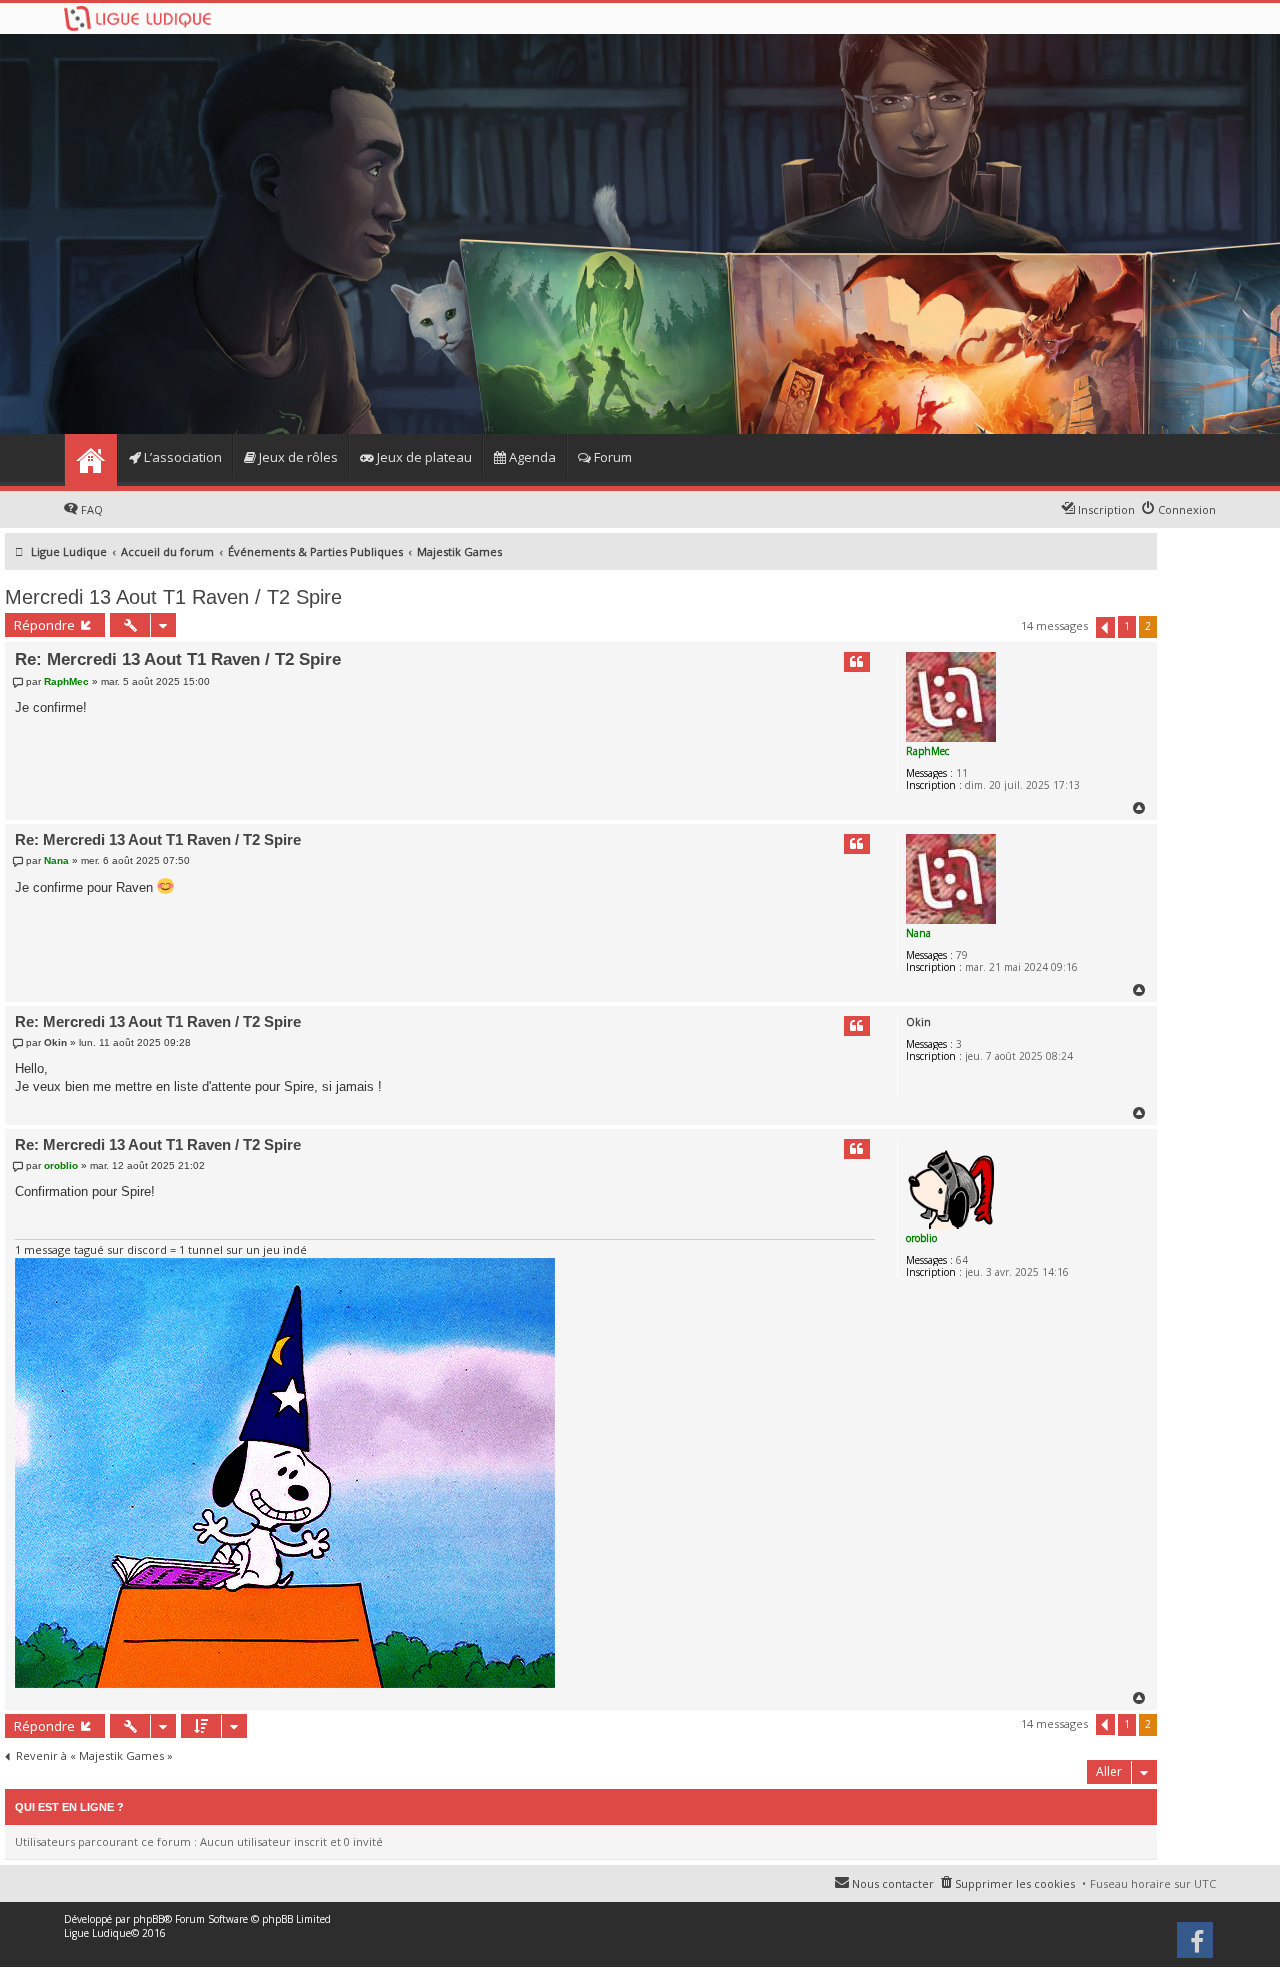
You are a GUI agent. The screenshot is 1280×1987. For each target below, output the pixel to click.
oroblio (921, 1238)
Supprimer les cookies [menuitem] (1015, 1883)
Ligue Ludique (97, 1933)
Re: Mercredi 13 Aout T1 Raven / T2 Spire (178, 659)
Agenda (531, 457)
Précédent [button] (1105, 627)
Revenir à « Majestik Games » (94, 1756)
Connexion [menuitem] (1187, 509)
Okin (918, 1022)
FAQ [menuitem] (92, 509)
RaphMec (927, 751)
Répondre (44, 625)
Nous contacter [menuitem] (893, 1883)
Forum (611, 457)
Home (90, 460)
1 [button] (1127, 626)
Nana (918, 933)
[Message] (20, 681)
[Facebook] (1196, 1947)
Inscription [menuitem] (1106, 509)
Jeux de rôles (297, 457)
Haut (1140, 808)
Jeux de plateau (423, 457)
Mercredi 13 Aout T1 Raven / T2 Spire (173, 597)
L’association (181, 457)
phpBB (148, 1919)
